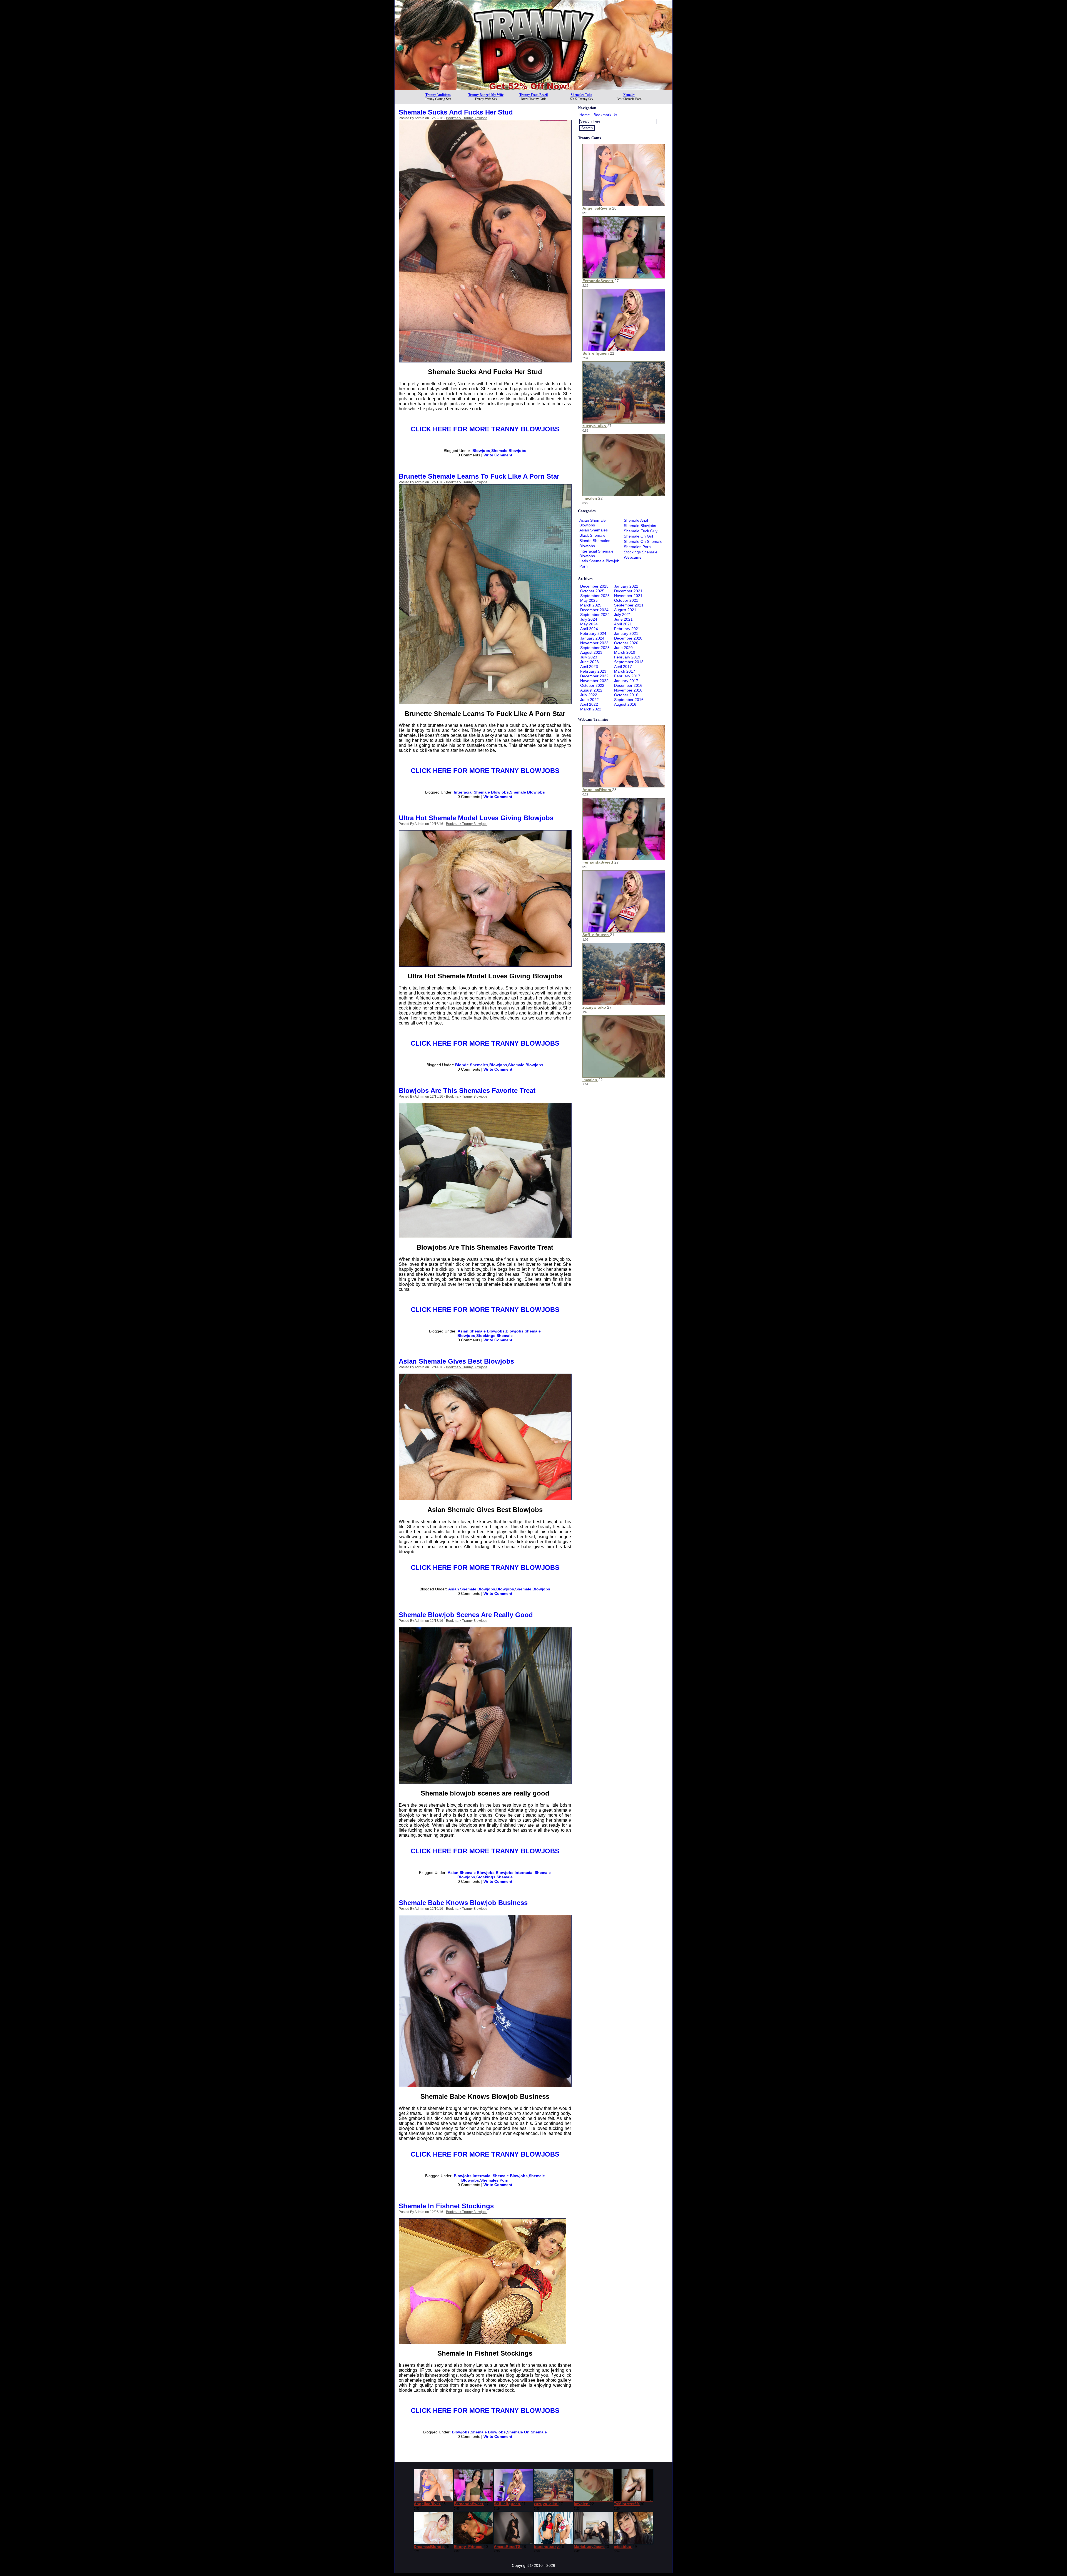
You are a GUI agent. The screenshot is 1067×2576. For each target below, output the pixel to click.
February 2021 (627, 629)
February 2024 (593, 633)
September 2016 (629, 700)
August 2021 (625, 610)
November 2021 (628, 596)
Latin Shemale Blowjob (599, 561)
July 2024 (589, 619)
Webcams (633, 557)
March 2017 (625, 671)
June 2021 (623, 619)
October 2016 (626, 695)
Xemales (629, 95)
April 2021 (623, 624)
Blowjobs (481, 451)
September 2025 (595, 596)
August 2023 (591, 652)
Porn (584, 566)
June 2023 (589, 662)
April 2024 (589, 629)
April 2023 (589, 667)
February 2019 (627, 657)
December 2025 (594, 586)
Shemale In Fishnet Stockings (446, 2206)
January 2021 (626, 633)
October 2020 (626, 643)
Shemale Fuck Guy (641, 531)
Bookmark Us (605, 115)
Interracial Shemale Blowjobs (481, 792)
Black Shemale (592, 535)
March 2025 (591, 605)
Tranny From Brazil (533, 95)
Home (585, 115)
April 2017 (623, 667)
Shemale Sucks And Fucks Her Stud (456, 112)
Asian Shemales (594, 530)
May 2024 (589, 624)
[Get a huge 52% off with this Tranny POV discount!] (533, 88)
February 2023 (593, 671)
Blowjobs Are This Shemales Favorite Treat (467, 1091)
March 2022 (591, 709)
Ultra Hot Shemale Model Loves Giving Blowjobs (476, 818)
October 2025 (592, 591)
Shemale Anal (636, 520)
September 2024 (595, 615)
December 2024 (594, 610)
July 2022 (589, 695)
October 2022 (592, 685)
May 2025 (589, 600)
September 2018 (629, 662)
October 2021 (626, 600)
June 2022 (589, 700)
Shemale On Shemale (527, 2432)
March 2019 (625, 652)
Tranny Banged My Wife (486, 95)
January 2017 (626, 681)
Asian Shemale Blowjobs (481, 1331)
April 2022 (589, 704)
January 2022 (626, 586)
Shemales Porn (494, 2180)
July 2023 (589, 657)
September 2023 (595, 648)
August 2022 (591, 690)
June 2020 (623, 648)
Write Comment (498, 455)
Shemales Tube (581, 95)
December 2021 (628, 591)
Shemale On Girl (638, 536)
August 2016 (625, 704)
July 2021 (623, 615)
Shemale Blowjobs (509, 451)
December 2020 (628, 638)
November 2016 (628, 690)
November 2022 (594, 681)
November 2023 (594, 643)
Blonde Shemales (472, 1065)
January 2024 (592, 638)
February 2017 (627, 676)
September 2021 (629, 605)
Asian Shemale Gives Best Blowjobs (456, 1361)
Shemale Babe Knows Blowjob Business (463, 1903)
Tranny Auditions (438, 95)
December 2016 (628, 685)
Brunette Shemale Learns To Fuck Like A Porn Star (479, 476)
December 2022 (594, 676)
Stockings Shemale (494, 1336)
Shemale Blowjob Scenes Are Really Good (466, 1615)
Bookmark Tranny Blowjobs (467, 118)
